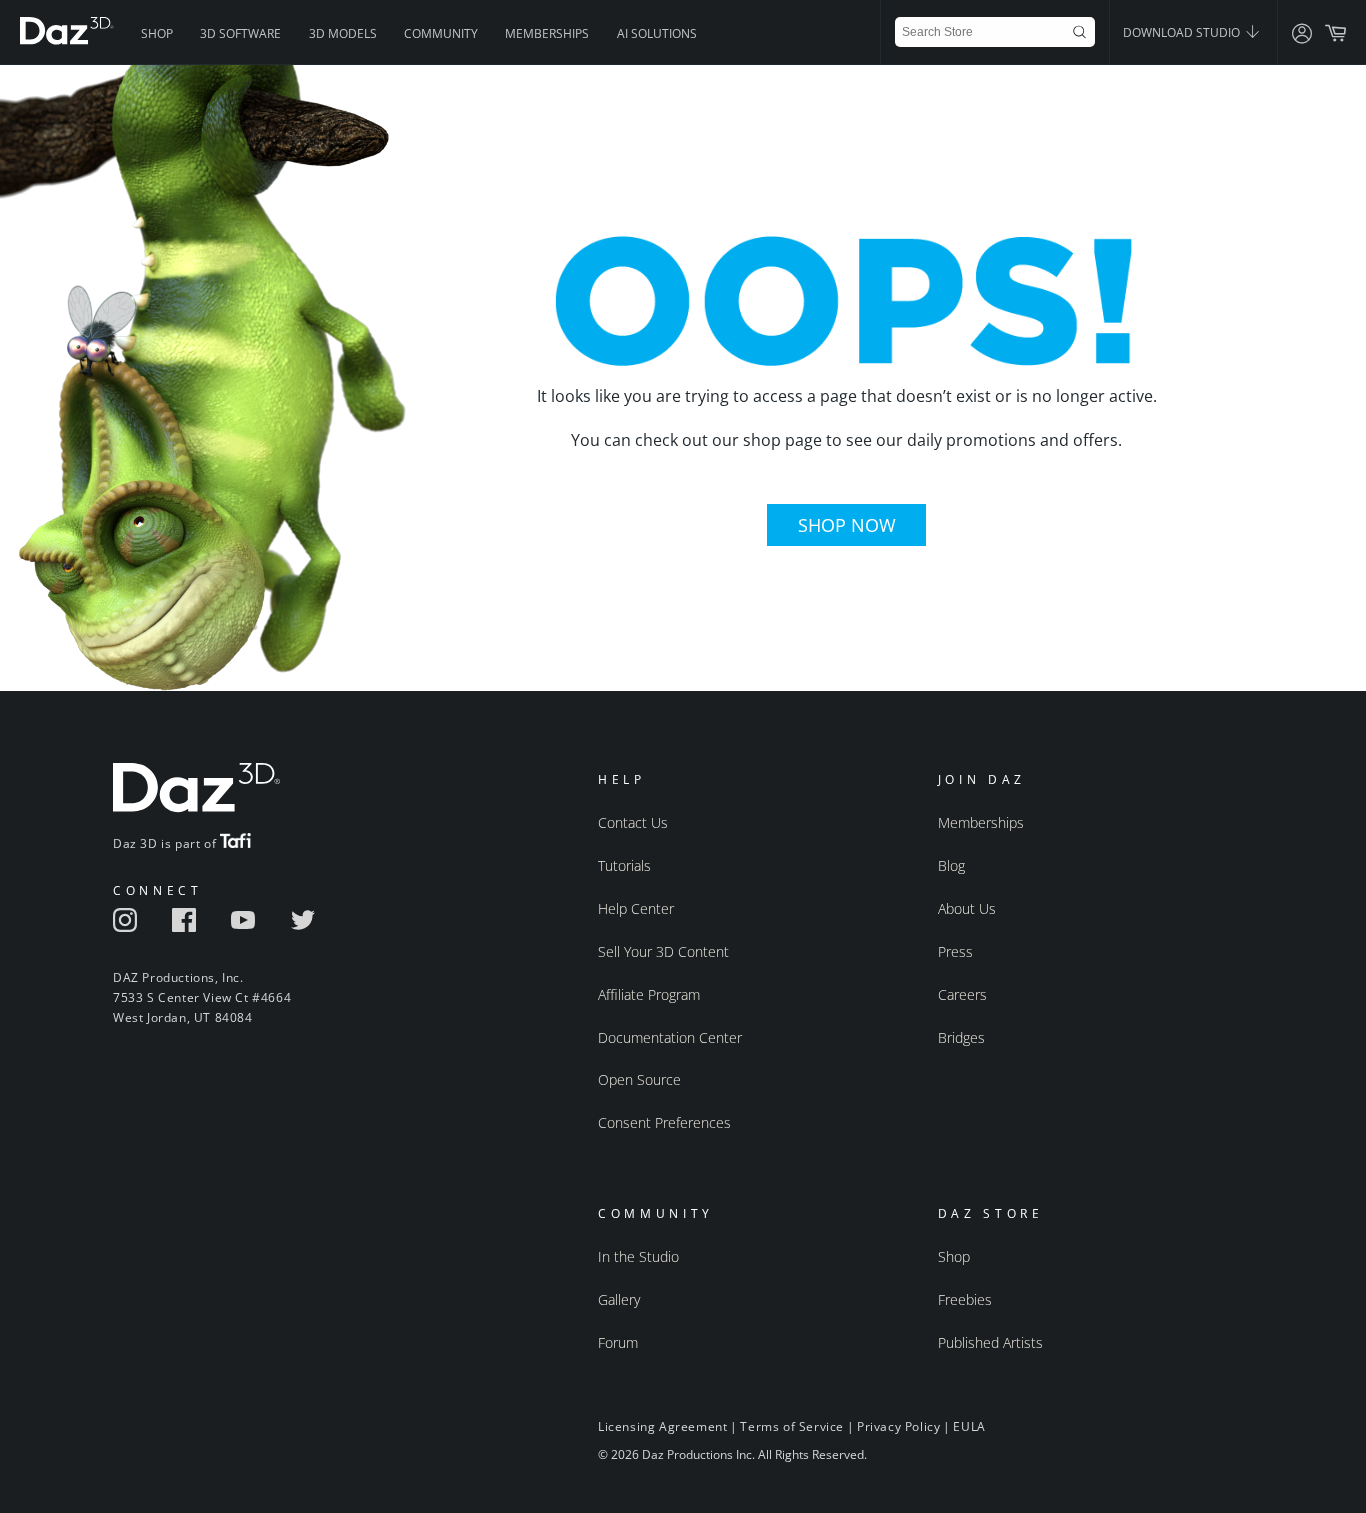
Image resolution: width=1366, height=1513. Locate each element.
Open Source (639, 1079)
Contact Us (633, 822)
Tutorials (624, 865)
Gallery (619, 1299)
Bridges (961, 1037)
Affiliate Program (649, 994)
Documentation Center (670, 1037)
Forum (618, 1342)
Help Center (636, 908)
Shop (157, 33)
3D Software (240, 33)
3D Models (343, 33)
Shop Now (847, 525)
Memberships (547, 33)
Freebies (965, 1299)
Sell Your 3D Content (663, 951)
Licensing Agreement (662, 1426)
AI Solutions (657, 33)
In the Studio (638, 1256)
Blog (951, 865)
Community (441, 33)
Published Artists (990, 1342)
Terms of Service (792, 1426)
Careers (962, 994)
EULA (969, 1426)
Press (955, 951)
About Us (967, 908)
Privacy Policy (898, 1426)
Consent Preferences (664, 1122)
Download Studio (1183, 32)
